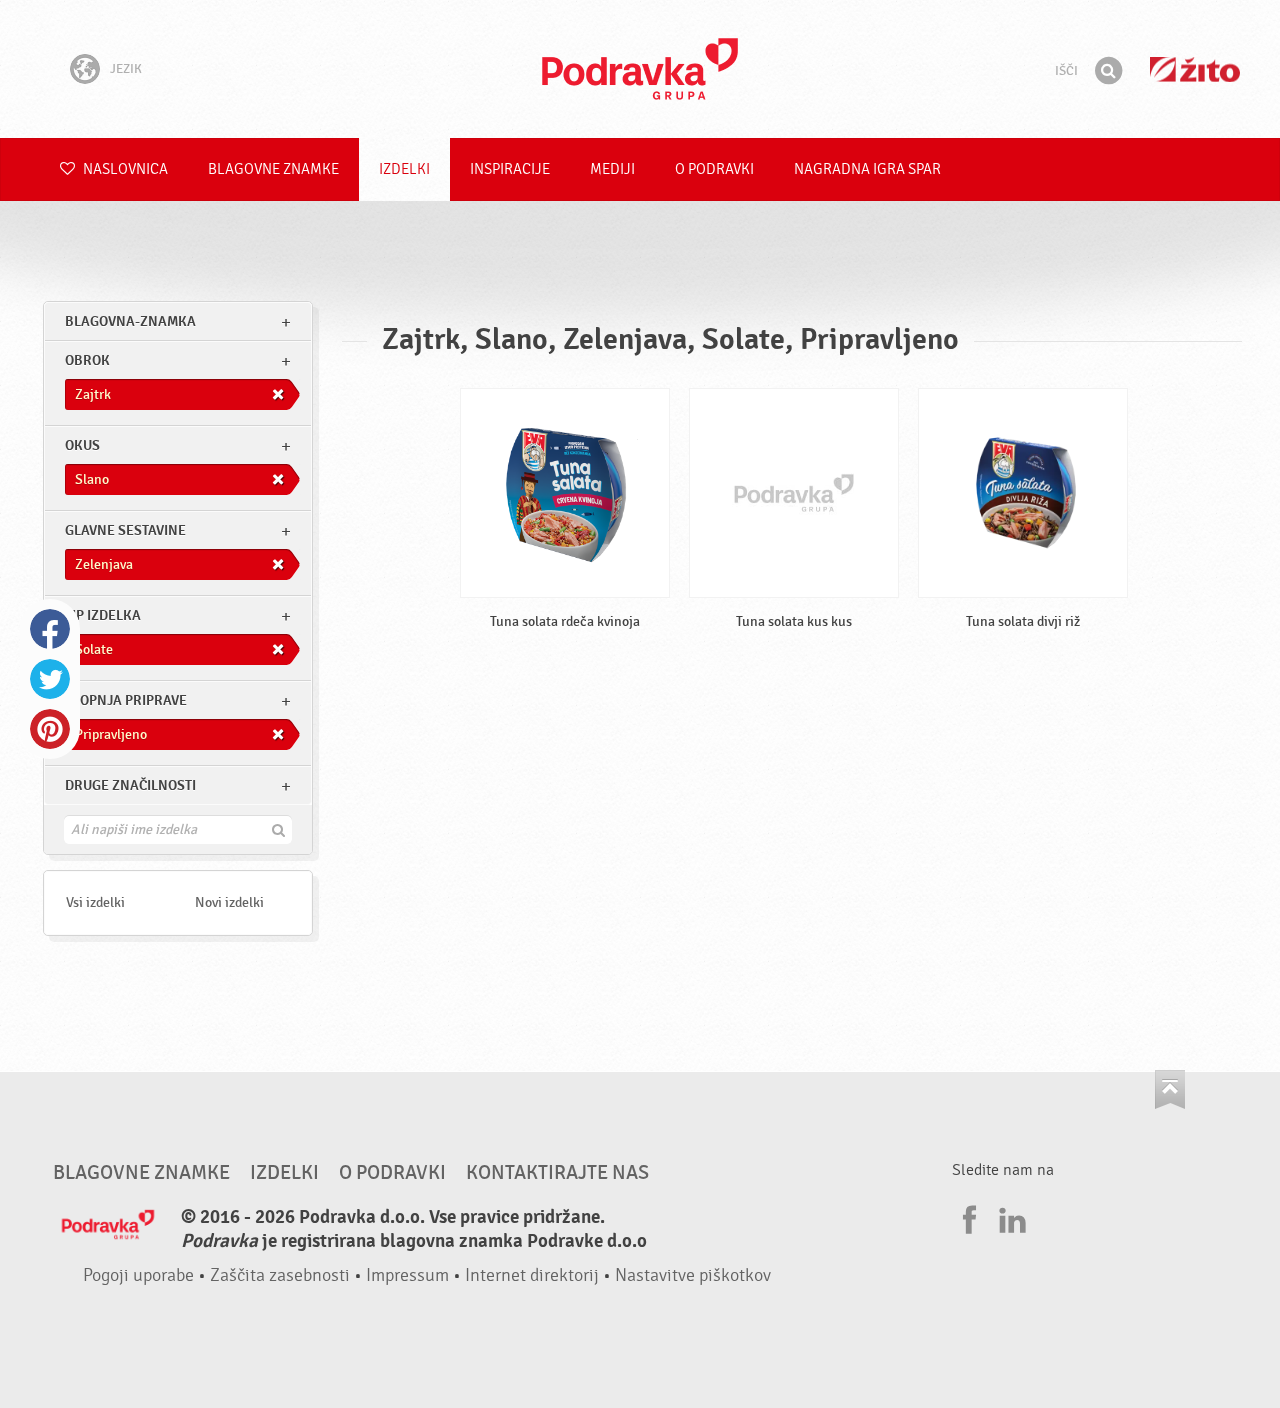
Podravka (640, 69)
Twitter (50, 679)
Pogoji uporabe (138, 1275)
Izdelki (404, 169)
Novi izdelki (229, 902)
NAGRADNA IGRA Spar (867, 169)
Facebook (50, 629)
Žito (1195, 69)
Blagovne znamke (273, 169)
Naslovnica (124, 169)
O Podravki (714, 169)
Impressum (407, 1275)
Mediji (612, 169)
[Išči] (1108, 71)
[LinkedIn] (1010, 1217)
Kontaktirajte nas (557, 1173)
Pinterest (50, 729)
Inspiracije (510, 169)
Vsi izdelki (95, 902)
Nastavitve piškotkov (693, 1275)
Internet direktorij (532, 1275)
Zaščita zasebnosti (280, 1275)
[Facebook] (967, 1217)
